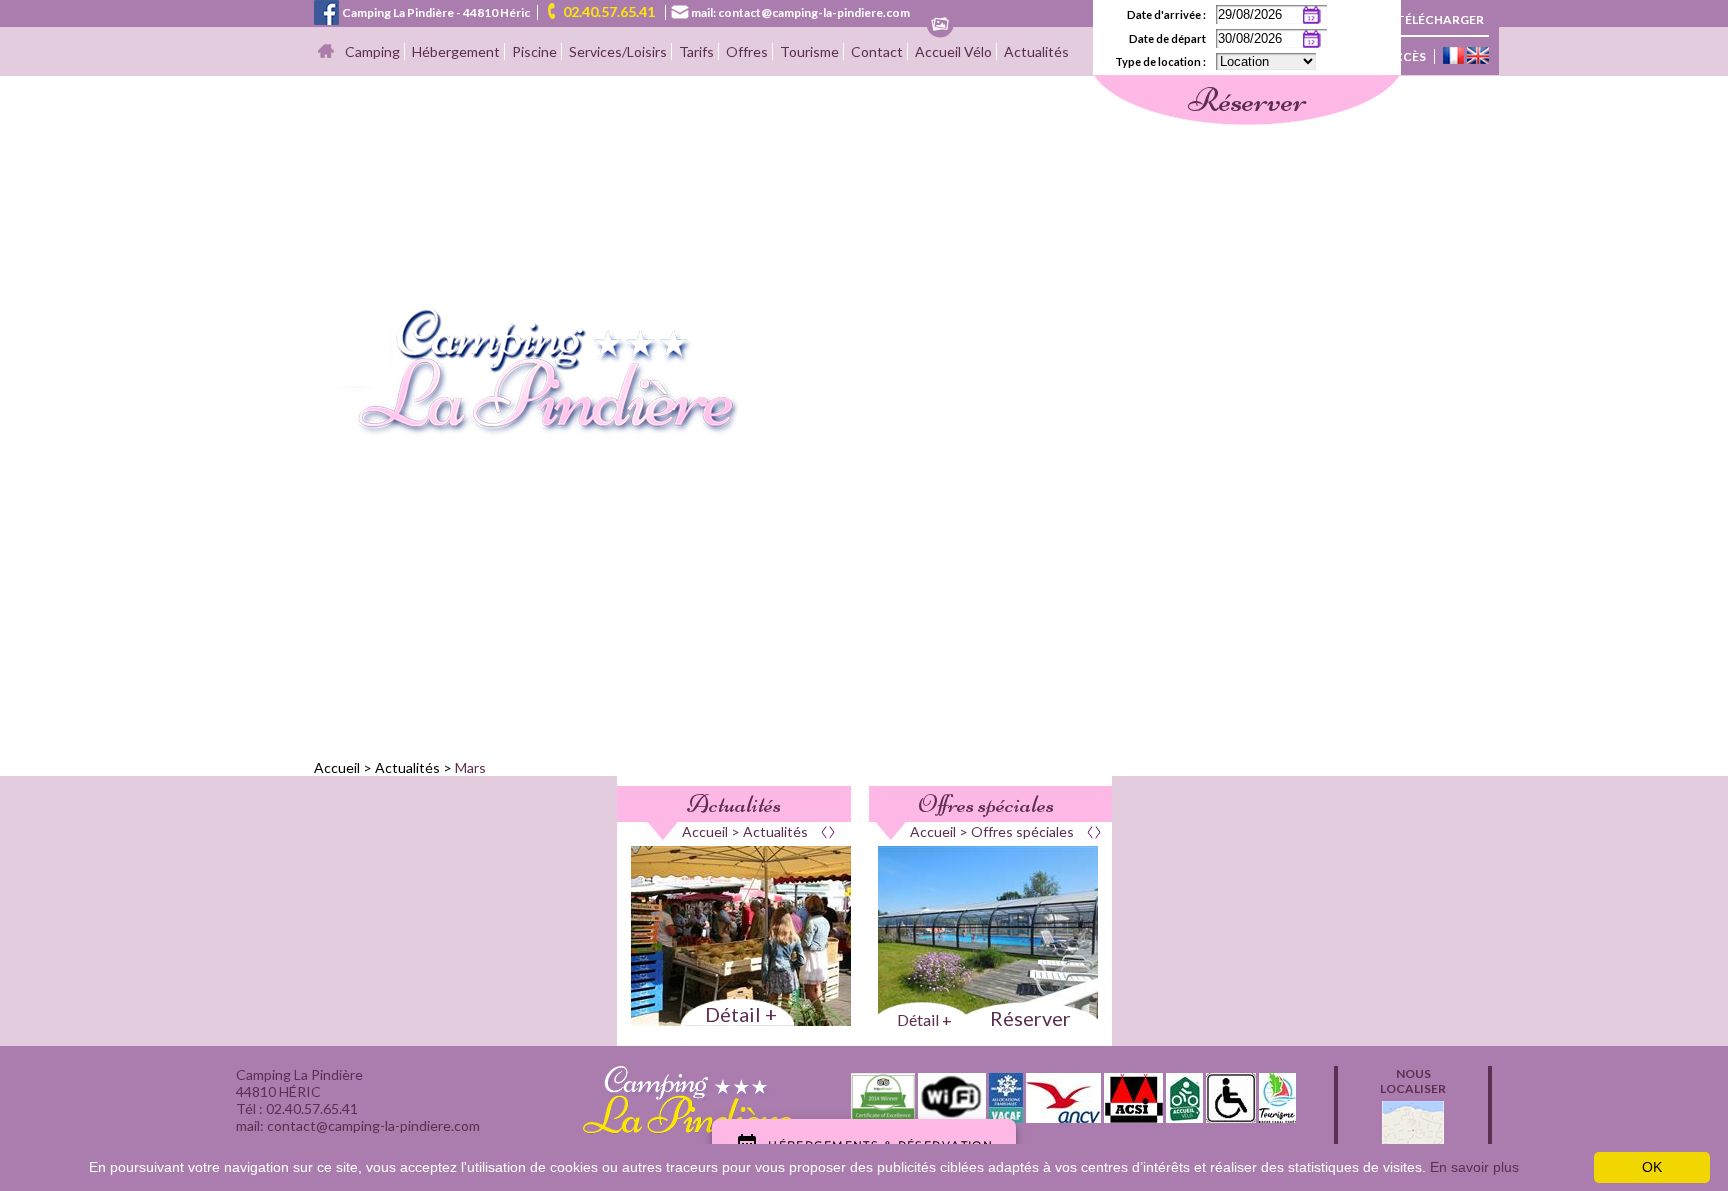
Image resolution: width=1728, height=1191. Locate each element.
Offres (747, 51)
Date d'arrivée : (1166, 14)
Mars (470, 767)
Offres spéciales (986, 804)
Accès (1405, 56)
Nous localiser (1413, 1081)
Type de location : (1160, 61)
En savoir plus (1474, 1167)
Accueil (337, 767)
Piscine (534, 51)
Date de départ (1167, 38)
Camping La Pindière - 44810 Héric (436, 12)
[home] (527, 430)
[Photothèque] (940, 25)
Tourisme (809, 51)
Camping (372, 51)
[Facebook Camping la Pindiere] (326, 10)
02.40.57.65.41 (609, 11)
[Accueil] (326, 52)
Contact (877, 51)
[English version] (1478, 57)
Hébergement (456, 51)
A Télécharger (1434, 19)
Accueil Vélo (953, 51)
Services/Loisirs (618, 51)
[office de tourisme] (1277, 1116)
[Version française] (1453, 57)
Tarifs (696, 51)
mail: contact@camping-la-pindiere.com (800, 12)
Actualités (1036, 51)
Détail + (741, 1014)
